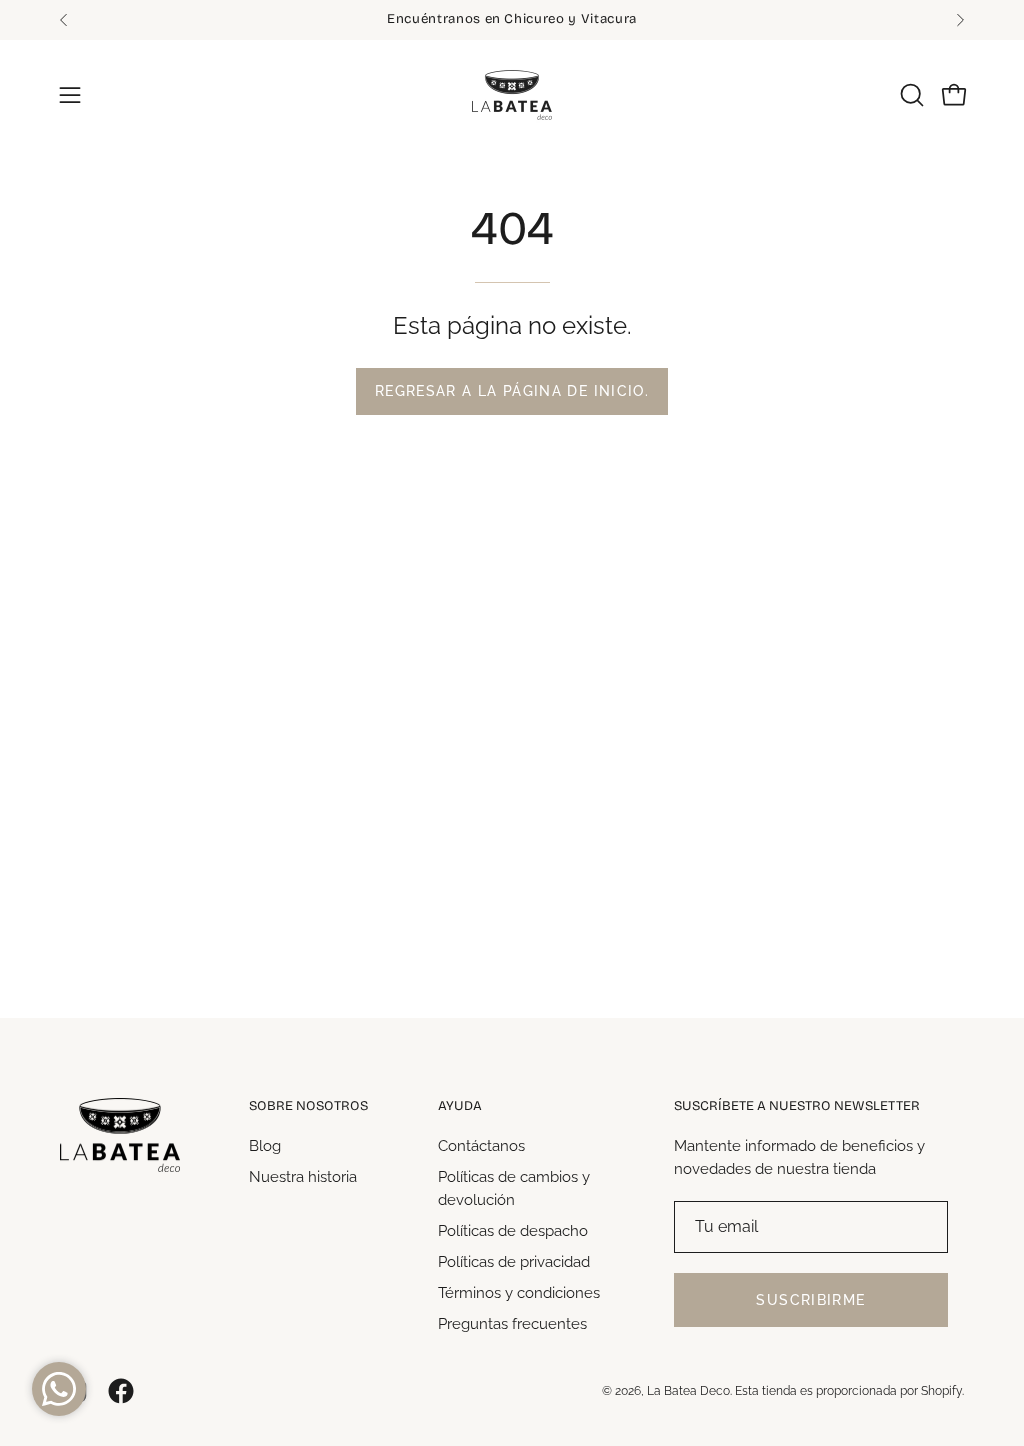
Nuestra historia (303, 1176)
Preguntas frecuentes (512, 1324)
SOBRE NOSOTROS (308, 1106)
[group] (512, 20)
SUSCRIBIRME (810, 1300)
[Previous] (64, 20)
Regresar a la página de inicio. (512, 391)
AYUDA (460, 1106)
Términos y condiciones (519, 1293)
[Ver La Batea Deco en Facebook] (121, 1391)
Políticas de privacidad (514, 1262)
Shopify (941, 1391)
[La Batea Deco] (512, 95)
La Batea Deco (688, 1391)
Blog (265, 1146)
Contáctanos (481, 1146)
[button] (910, 95)
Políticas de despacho (513, 1231)
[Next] (960, 20)
